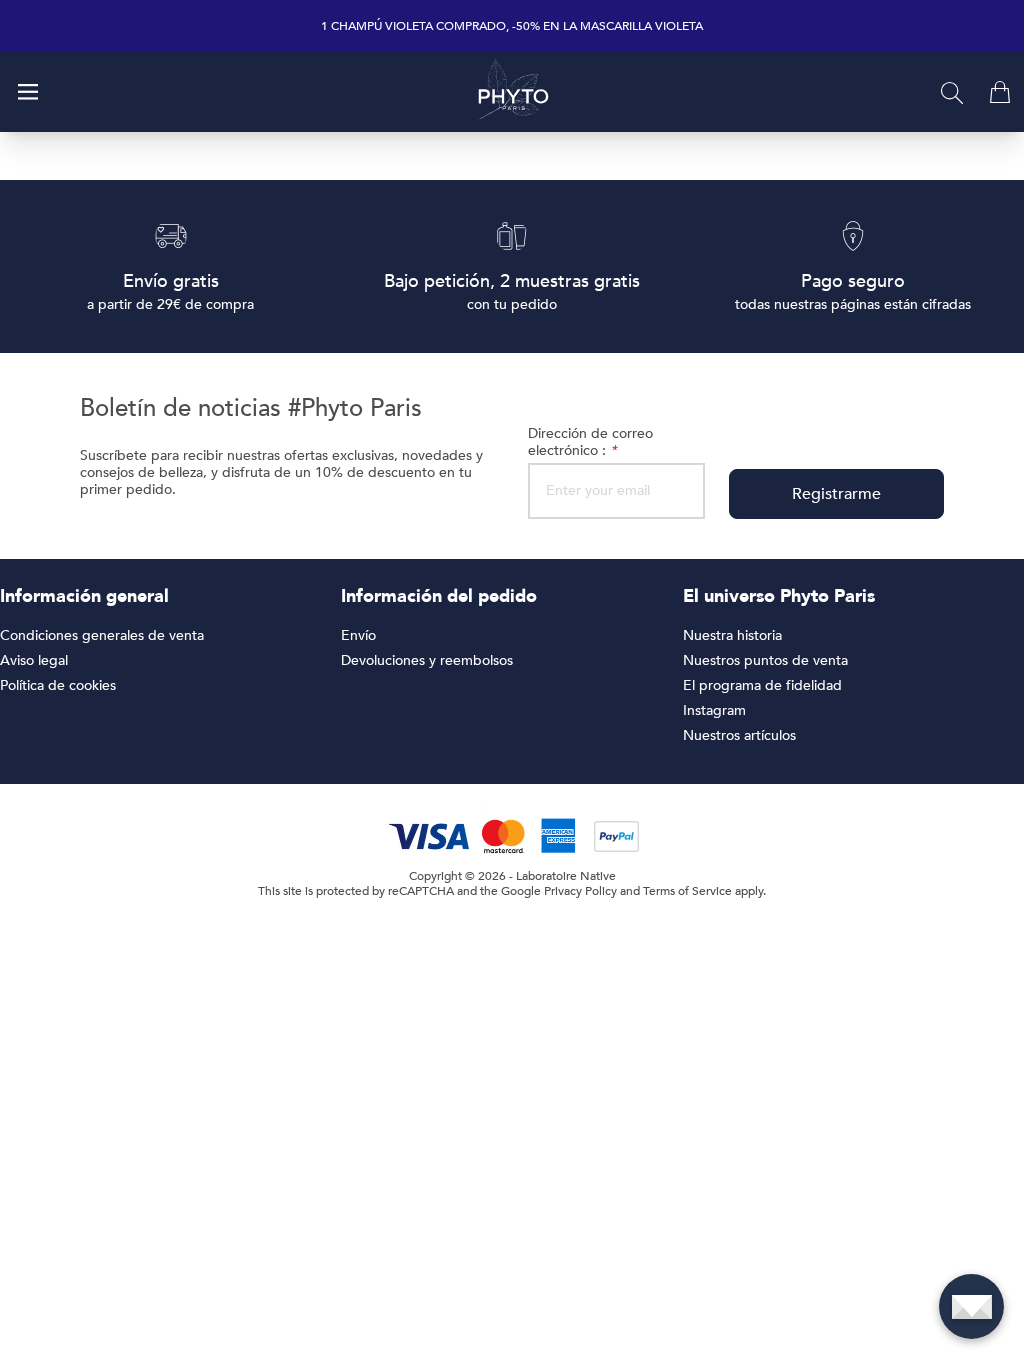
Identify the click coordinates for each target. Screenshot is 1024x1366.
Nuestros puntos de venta (765, 660)
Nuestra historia (732, 635)
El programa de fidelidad (762, 685)
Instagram (714, 710)
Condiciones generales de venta (102, 635)
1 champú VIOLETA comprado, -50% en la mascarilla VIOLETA (512, 26)
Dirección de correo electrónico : (590, 442)
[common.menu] (28, 92)
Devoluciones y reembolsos (427, 660)
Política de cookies (58, 685)
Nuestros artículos (739, 735)
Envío (358, 635)
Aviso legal (34, 660)
